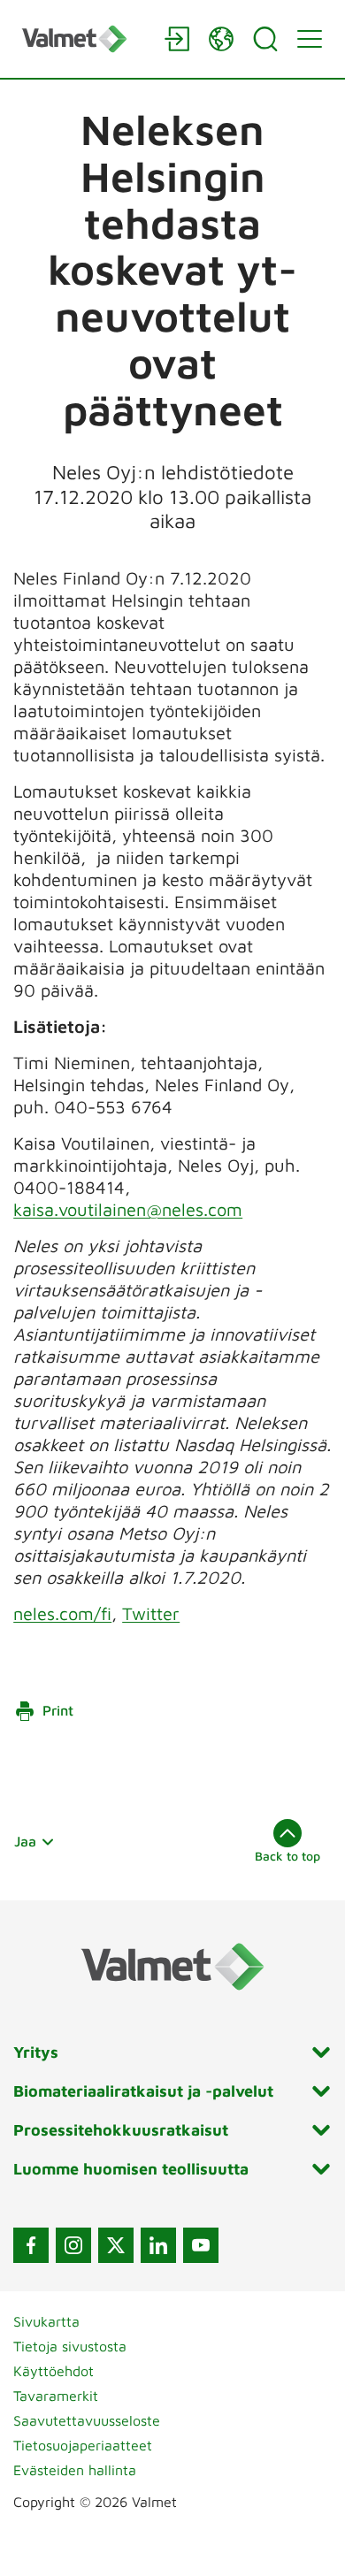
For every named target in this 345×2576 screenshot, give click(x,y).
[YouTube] (201, 2245)
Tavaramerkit (56, 2396)
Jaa (25, 1841)
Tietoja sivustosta (70, 2346)
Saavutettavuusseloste (87, 2420)
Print (58, 1710)
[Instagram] (73, 2245)
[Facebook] (31, 2245)
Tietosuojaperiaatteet (83, 2445)
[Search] (265, 39)
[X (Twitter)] (116, 2245)
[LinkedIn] (158, 2245)
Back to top (287, 1856)
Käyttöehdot (54, 2371)
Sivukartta (46, 2321)
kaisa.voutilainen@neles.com (128, 1209)
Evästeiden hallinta (75, 2470)
